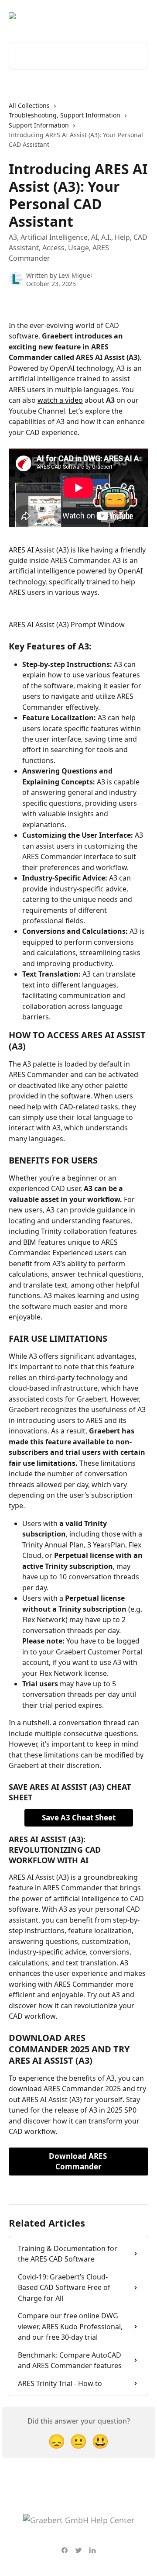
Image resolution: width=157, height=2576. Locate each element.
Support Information (39, 125)
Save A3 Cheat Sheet (79, 1818)
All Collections (29, 105)
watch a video (60, 400)
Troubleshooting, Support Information (65, 115)
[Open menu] (140, 16)
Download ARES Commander (79, 2161)
